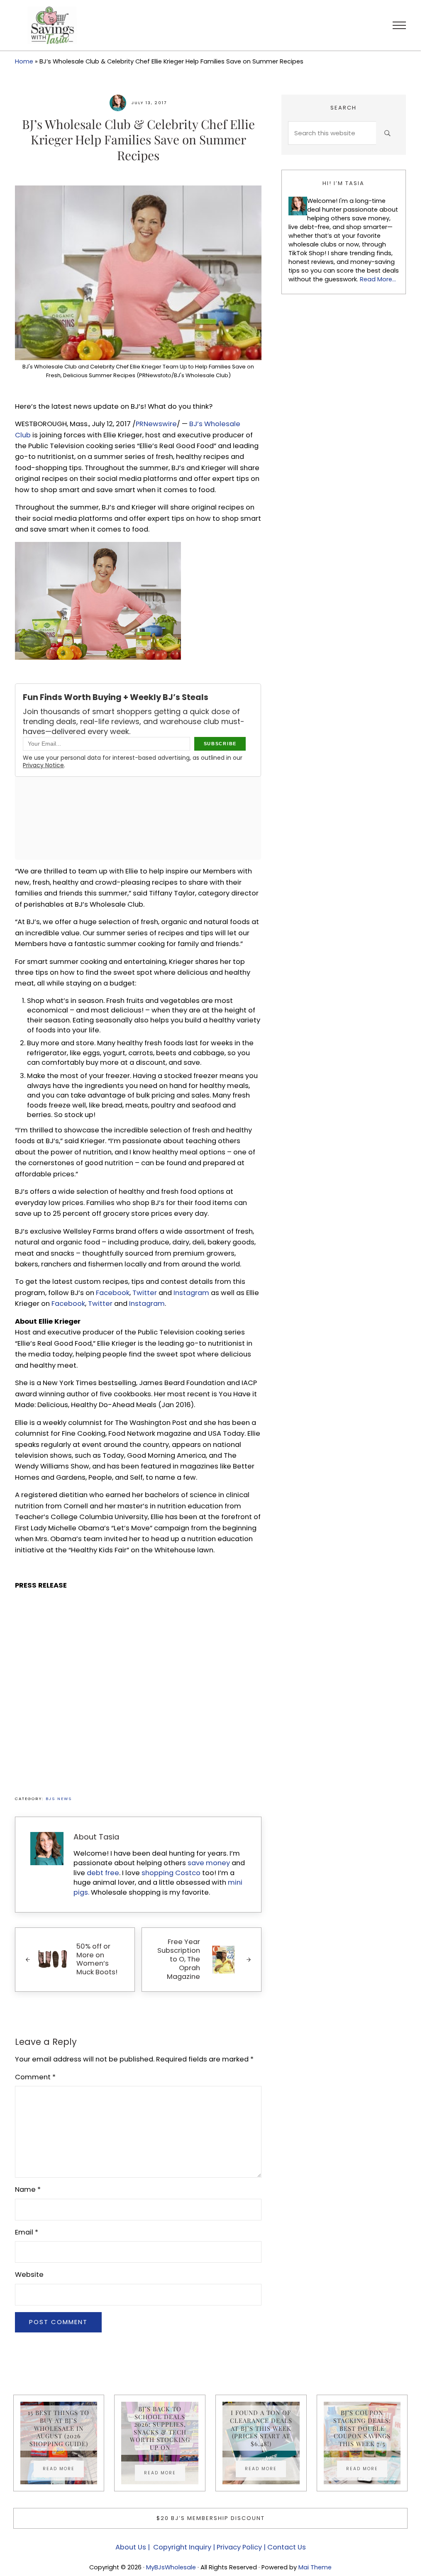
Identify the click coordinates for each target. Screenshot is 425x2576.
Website (29, 2275)
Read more (63, 2470)
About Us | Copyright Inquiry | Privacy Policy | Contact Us (211, 2547)
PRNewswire (156, 424)
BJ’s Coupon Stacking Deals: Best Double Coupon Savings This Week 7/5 (362, 2428)
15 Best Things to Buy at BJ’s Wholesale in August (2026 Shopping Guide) (59, 2428)
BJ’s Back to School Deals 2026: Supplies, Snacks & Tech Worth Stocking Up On (160, 2428)
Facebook (113, 1293)
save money (209, 1863)
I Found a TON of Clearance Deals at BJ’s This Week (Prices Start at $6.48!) (261, 2428)
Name (28, 2189)
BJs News (59, 1799)
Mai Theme (315, 2567)
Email (27, 2232)
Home (24, 61)
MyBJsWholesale (171, 2567)
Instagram (191, 1293)
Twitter (145, 1293)
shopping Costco (170, 1873)
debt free (103, 1873)
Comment (35, 2077)
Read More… (378, 279)
